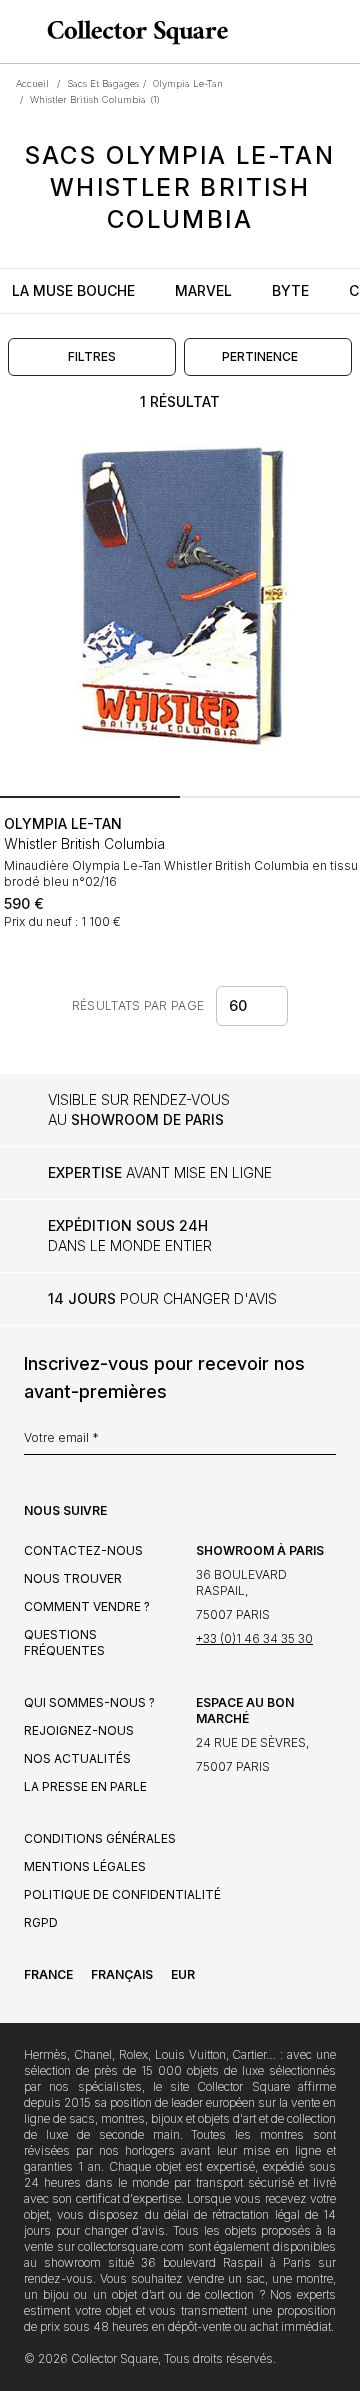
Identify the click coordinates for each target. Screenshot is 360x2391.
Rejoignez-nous (79, 1730)
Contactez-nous (83, 1550)
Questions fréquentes (64, 1642)
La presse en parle (85, 1786)
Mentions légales (85, 1866)
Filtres (92, 356)
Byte (290, 290)
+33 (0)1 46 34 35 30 (254, 1638)
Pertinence (260, 356)
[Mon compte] (338, 32)
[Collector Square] (132, 32)
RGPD (41, 1922)
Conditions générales (100, 1838)
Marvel (203, 290)
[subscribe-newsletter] (326, 1443)
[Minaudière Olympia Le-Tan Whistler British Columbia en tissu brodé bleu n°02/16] (180, 608)
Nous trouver (73, 1578)
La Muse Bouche (73, 290)
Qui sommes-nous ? (89, 1702)
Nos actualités (77, 1758)
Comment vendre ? (87, 1606)
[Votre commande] (308, 32)
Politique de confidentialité (122, 1894)
